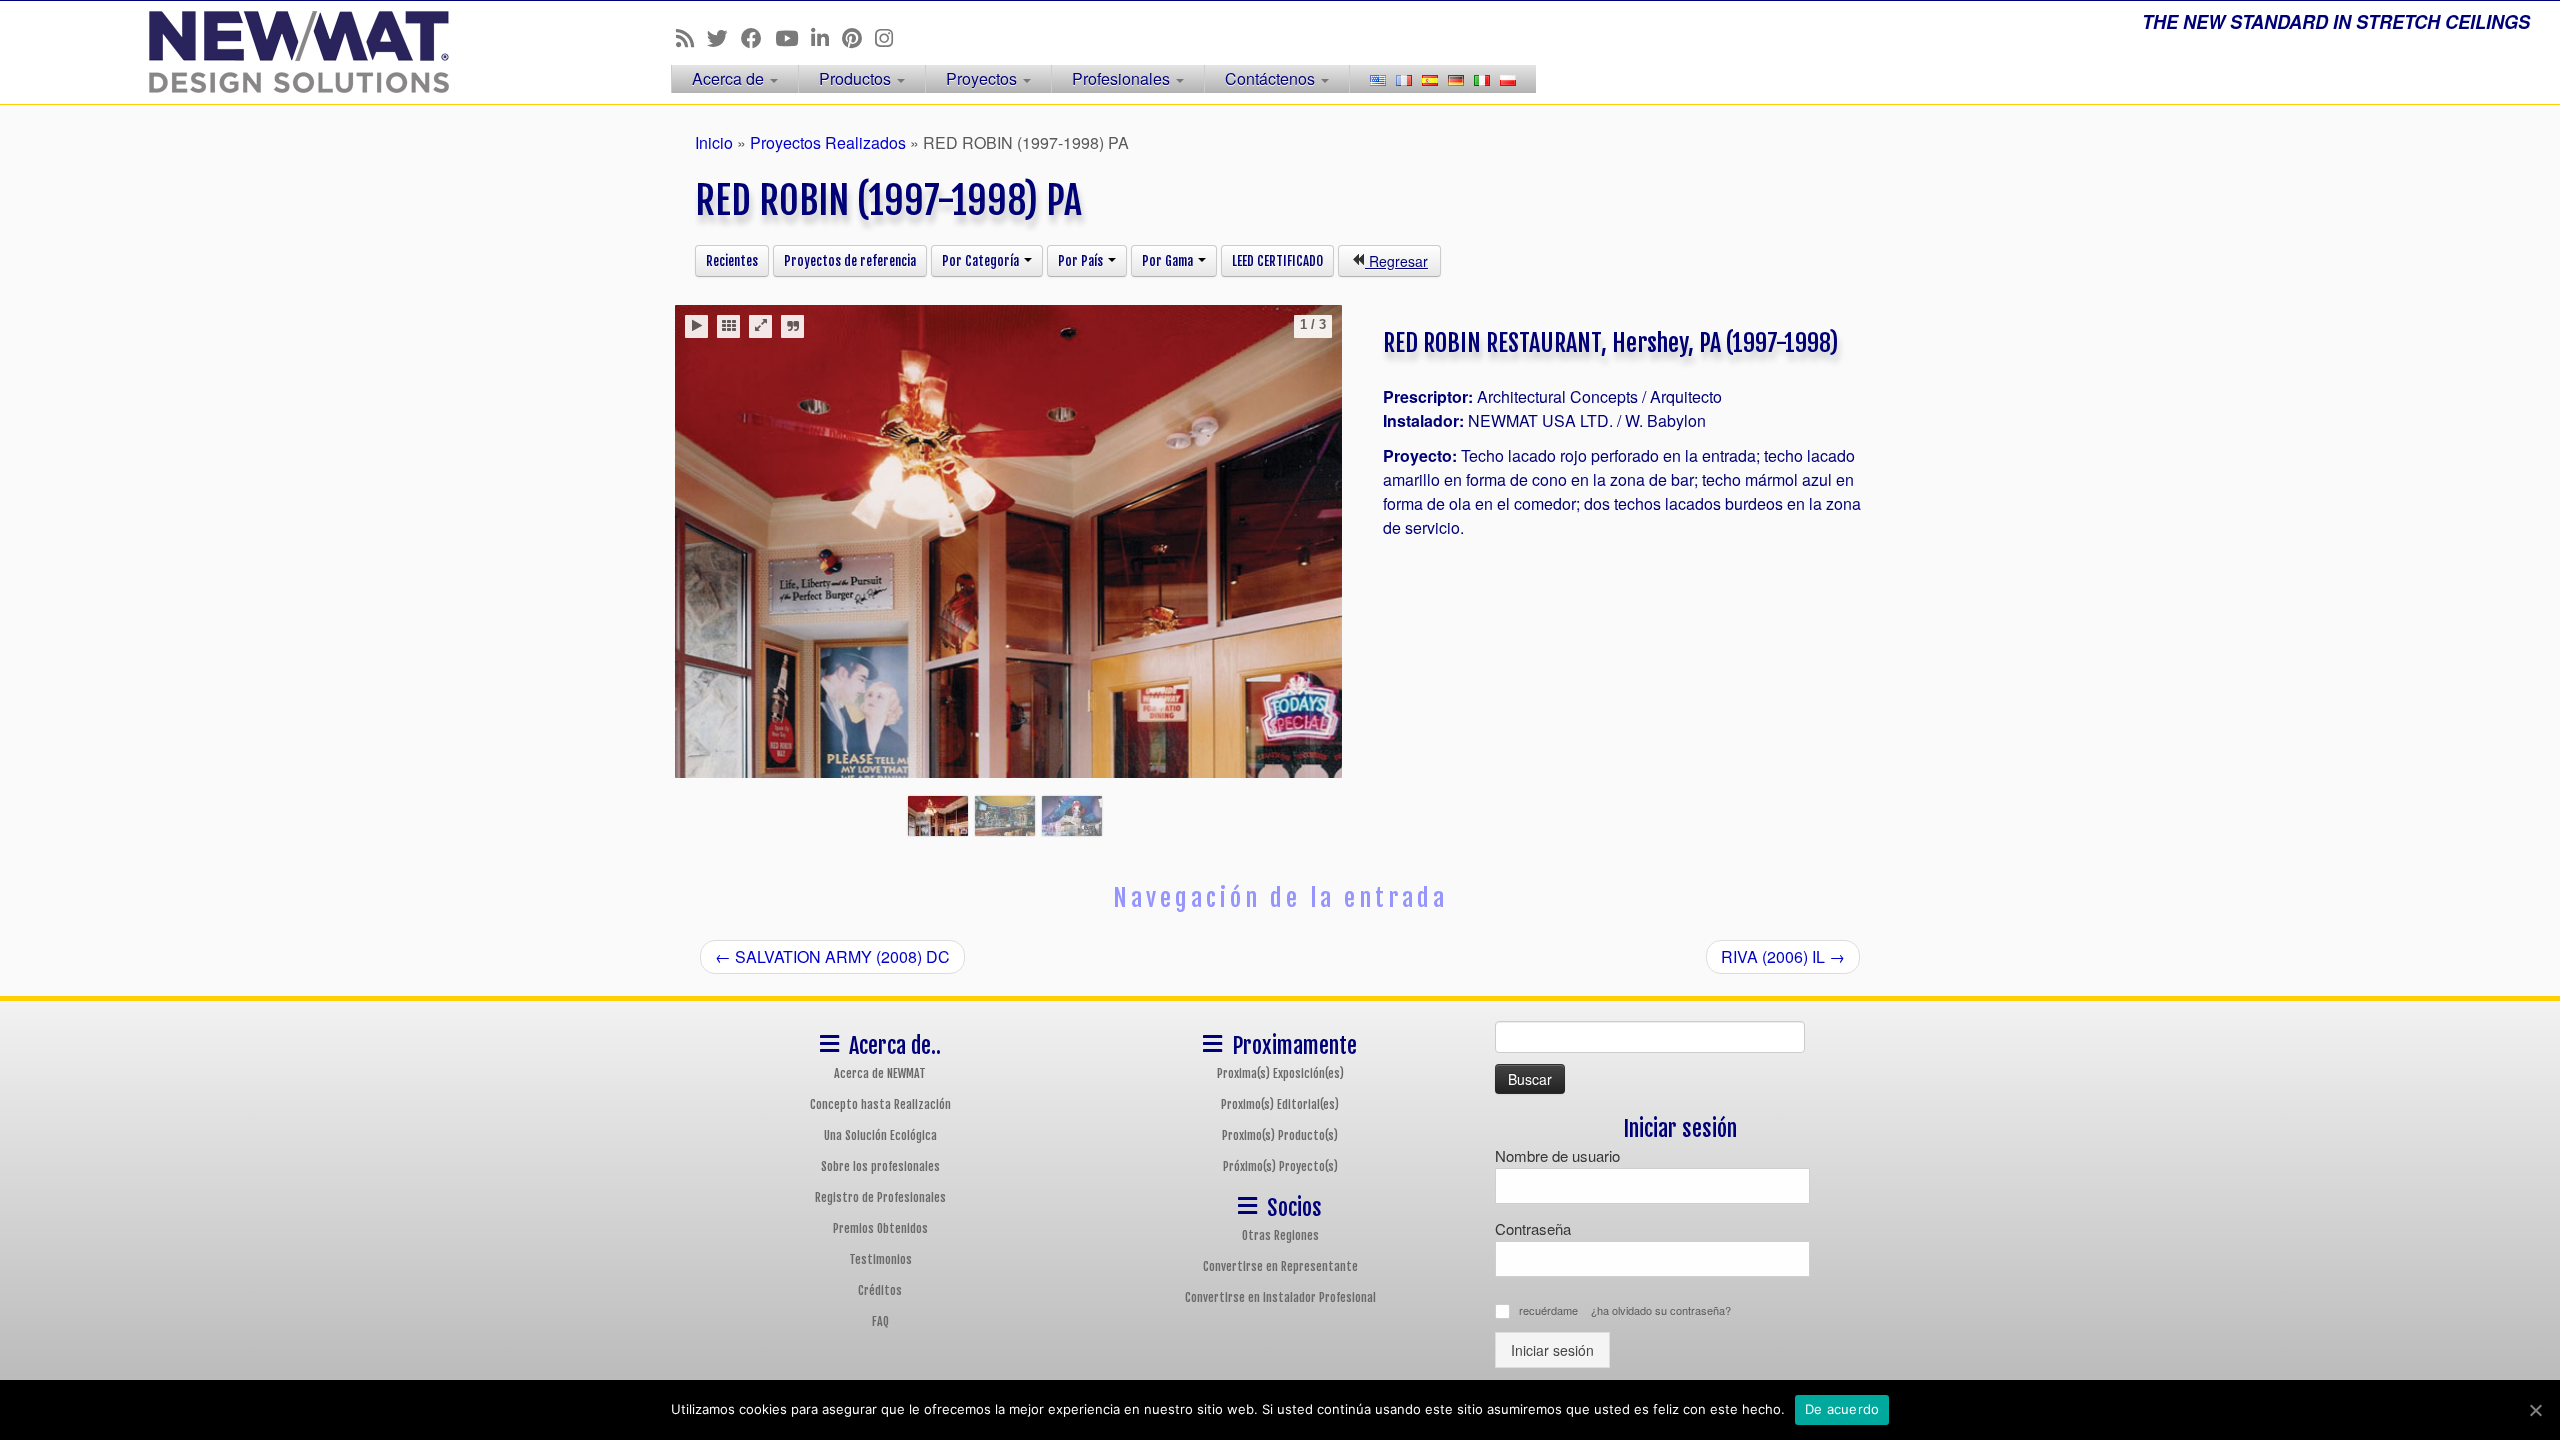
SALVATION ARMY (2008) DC (832, 956)
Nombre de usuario (1557, 1155)
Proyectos (983, 78)
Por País (1082, 261)
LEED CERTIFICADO (1277, 261)
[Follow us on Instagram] (890, 37)
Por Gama (1169, 261)
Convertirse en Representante (1280, 1266)
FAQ (880, 1321)
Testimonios (880, 1259)
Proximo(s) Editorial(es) (1280, 1104)
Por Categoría (982, 261)
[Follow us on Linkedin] (826, 37)
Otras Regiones (1280, 1235)
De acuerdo (1842, 1409)
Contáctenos (1272, 78)
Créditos (880, 1290)
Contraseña (1533, 1228)
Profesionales (1123, 78)
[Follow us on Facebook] (758, 37)
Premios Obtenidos (880, 1228)
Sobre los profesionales (880, 1166)
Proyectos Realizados (828, 142)
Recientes (732, 261)
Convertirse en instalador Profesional (1280, 1297)
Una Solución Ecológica (880, 1135)
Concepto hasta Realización (880, 1104)
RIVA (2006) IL (1783, 956)
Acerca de (730, 78)
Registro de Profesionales (880, 1197)
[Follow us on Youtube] (793, 37)
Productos (857, 78)
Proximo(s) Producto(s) (1280, 1135)
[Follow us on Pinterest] (858, 37)
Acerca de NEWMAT (880, 1073)
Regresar (1396, 261)
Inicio (714, 142)
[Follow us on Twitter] (724, 37)
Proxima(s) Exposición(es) (1280, 1073)
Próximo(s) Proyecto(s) (1280, 1166)
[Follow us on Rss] (691, 37)
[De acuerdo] (2535, 1410)
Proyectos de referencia (850, 261)
